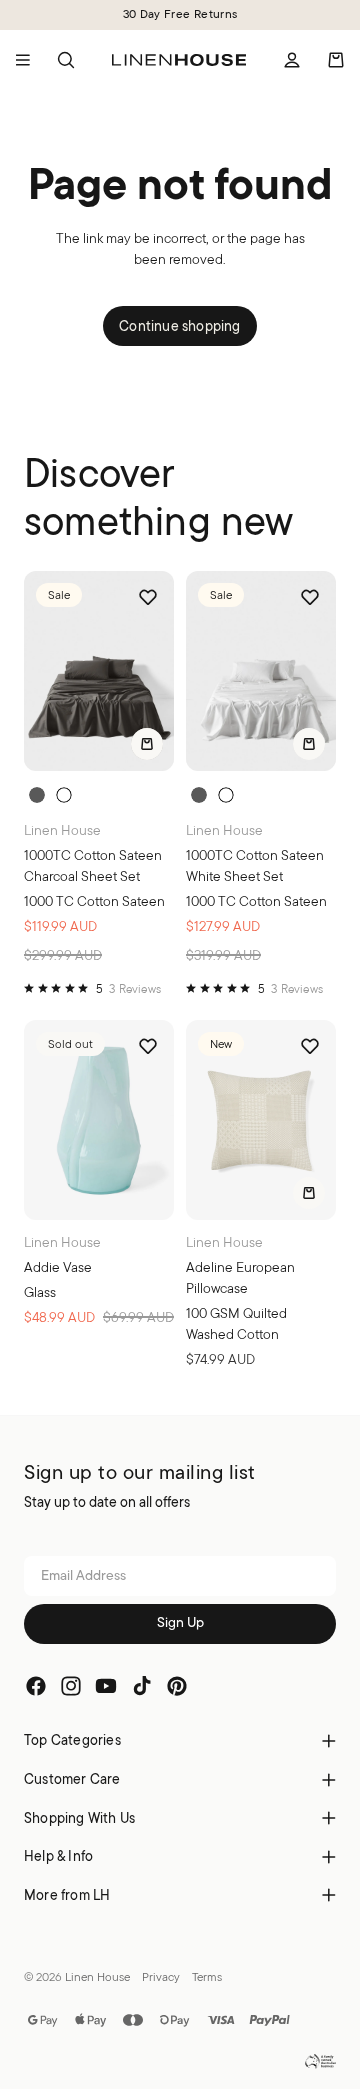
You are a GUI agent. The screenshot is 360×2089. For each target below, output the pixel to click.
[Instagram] (71, 1687)
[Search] (66, 60)
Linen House (97, 1976)
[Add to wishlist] (148, 597)
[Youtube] (106, 1687)
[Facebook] (36, 1687)
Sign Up (180, 1624)
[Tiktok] (142, 1687)
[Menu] (23, 60)
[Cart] (336, 60)
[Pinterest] (177, 1687)
